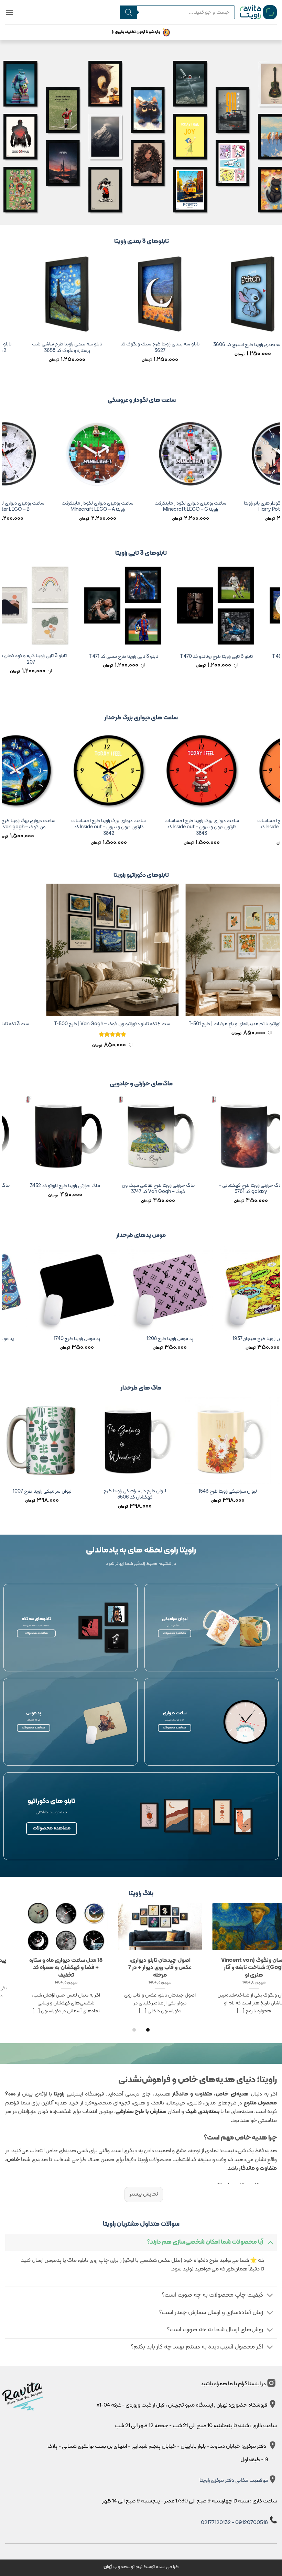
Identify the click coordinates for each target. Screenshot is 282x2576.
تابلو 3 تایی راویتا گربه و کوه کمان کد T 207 (96, 659)
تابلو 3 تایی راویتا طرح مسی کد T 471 (189, 657)
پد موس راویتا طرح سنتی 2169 (104, 1339)
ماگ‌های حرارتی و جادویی (141, 1084)
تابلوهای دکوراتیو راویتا (141, 875)
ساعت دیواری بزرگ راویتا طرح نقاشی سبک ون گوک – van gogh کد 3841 (93, 824)
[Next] (6, 317)
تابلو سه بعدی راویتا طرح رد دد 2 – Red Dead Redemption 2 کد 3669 (147, 348)
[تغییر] (270, 2242)
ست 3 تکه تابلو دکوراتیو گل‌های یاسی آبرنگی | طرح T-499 (58, 1024)
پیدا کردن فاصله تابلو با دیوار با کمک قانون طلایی (148, 1964)
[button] (9, 12)
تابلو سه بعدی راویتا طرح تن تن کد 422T (55, 345)
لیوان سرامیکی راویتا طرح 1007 (184, 1492)
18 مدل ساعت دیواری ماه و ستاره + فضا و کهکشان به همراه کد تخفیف (241, 1968)
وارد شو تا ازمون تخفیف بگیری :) (136, 32)
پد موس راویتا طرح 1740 (196, 1339)
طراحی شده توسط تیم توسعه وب (141, 2567)
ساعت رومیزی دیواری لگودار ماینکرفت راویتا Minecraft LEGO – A (156, 507)
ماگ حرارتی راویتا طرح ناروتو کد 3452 (145, 1186)
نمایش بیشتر (144, 2194)
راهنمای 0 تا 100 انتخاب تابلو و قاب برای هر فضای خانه (53, 1964)
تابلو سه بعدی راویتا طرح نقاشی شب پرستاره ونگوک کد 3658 (240, 348)
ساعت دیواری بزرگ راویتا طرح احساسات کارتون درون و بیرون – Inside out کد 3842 (186, 828)
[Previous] (276, 317)
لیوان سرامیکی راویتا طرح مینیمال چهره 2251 (91, 1495)
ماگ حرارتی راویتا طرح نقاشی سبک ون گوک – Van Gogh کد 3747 (238, 1189)
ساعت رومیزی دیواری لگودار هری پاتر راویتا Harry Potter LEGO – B (63, 507)
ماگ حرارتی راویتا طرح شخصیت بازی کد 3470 (52, 1189)
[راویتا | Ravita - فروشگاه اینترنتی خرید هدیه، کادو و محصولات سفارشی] (258, 12)
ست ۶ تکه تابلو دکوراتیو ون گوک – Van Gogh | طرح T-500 (197, 1024)
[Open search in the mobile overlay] (177, 12)
